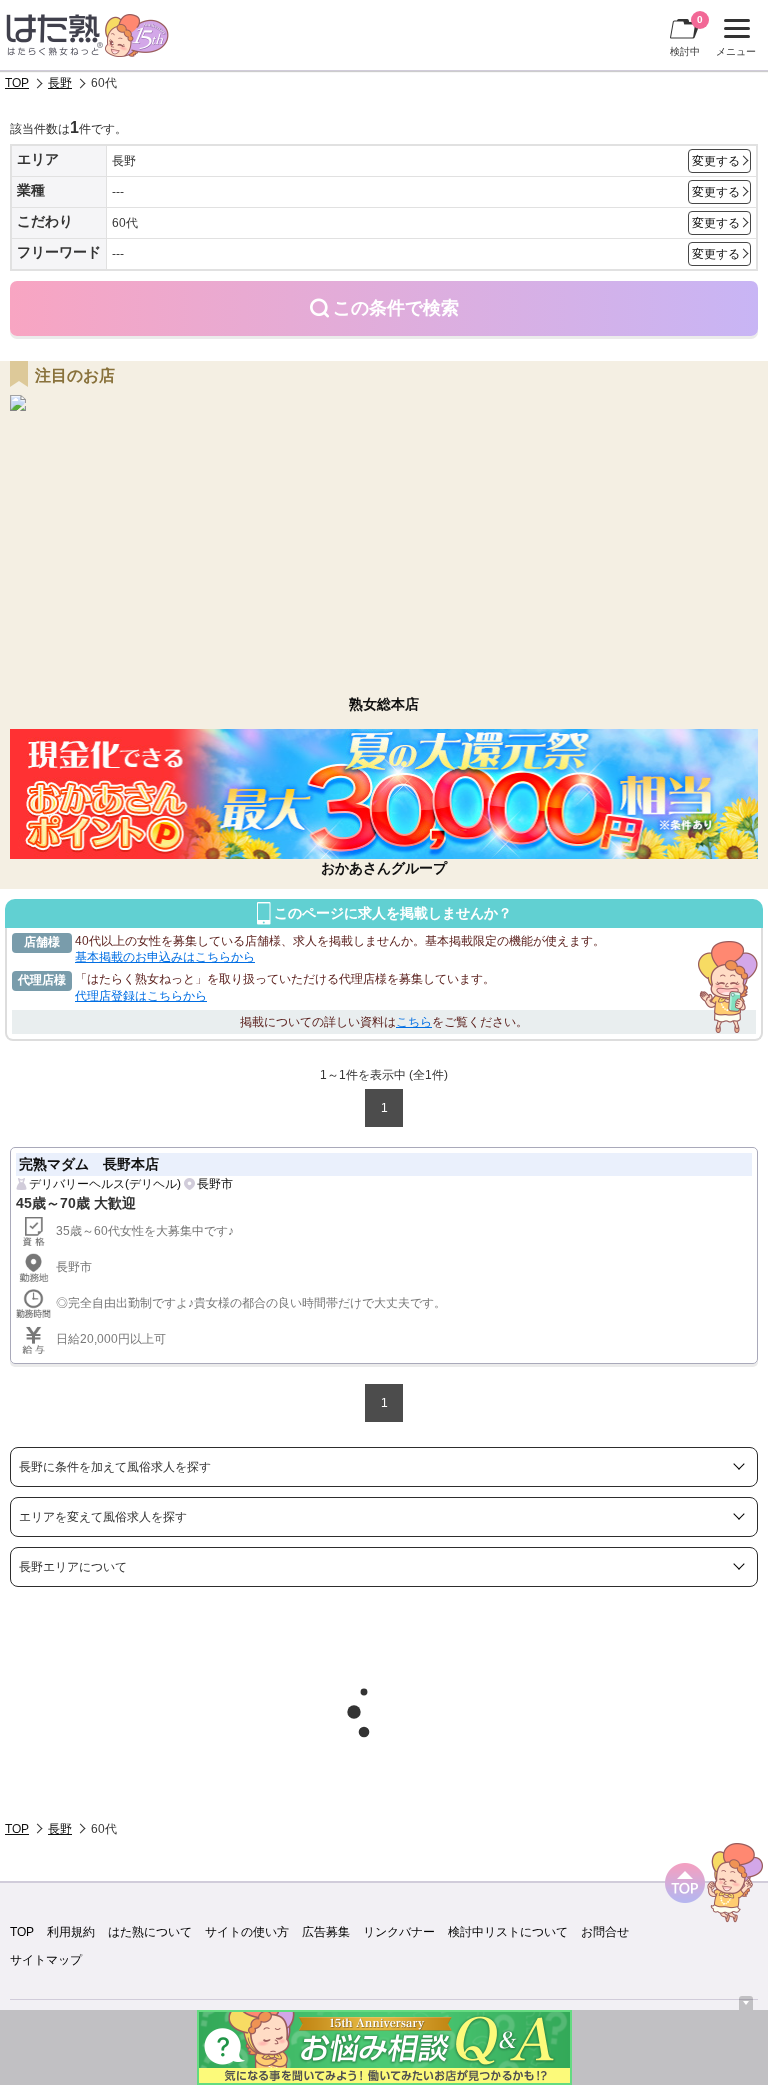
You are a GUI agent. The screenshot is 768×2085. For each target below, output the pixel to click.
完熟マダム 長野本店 (89, 1164)
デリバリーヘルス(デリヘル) (105, 1184)
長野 (60, 83)
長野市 (215, 1184)
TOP (17, 83)
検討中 (686, 35)
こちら (414, 1022)
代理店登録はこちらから (141, 996)
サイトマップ (46, 1960)
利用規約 (71, 1932)
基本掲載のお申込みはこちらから (165, 957)
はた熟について (150, 1932)
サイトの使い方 (247, 1932)
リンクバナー (399, 1932)
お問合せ (605, 1932)
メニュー (733, 40)
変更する (716, 161)
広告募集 (326, 1932)
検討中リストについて (508, 1932)
